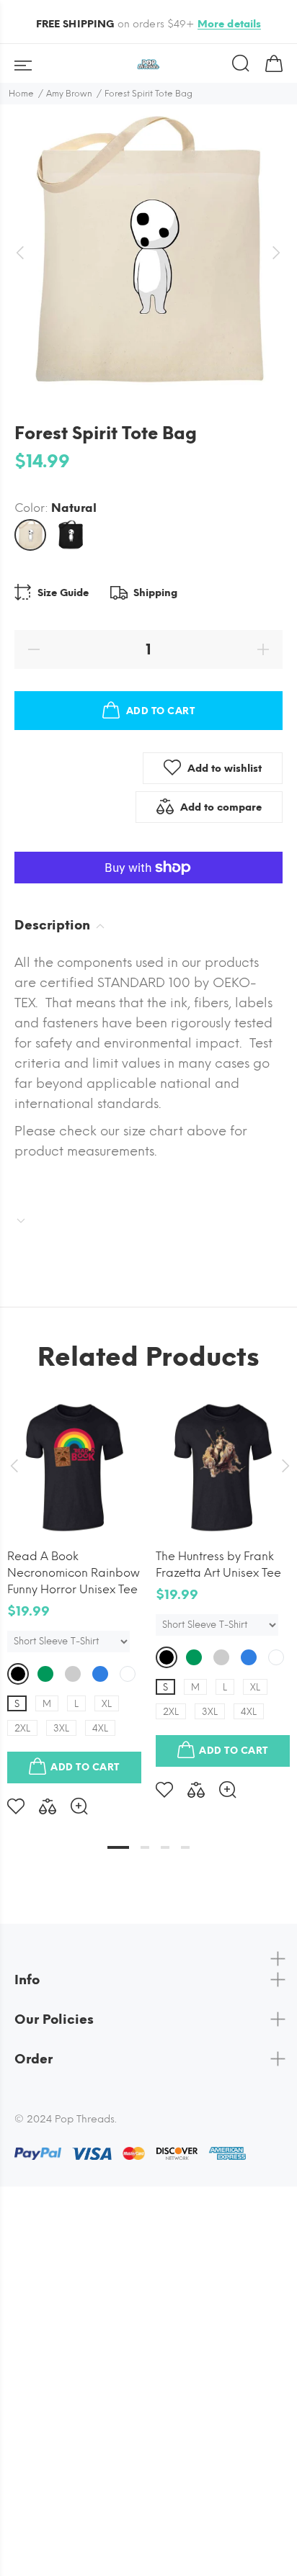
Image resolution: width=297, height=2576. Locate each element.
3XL (61, 1728)
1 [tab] (118, 1847)
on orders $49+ (149, 24)
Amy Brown (69, 94)
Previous (14, 1466)
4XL (100, 1728)
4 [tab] (185, 1847)
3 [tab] (165, 1847)
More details (230, 24)
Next (283, 1466)
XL (107, 1704)
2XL (22, 1728)
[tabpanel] (74, 1596)
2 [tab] (145, 1847)
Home (21, 94)
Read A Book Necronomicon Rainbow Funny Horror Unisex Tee (74, 1573)
